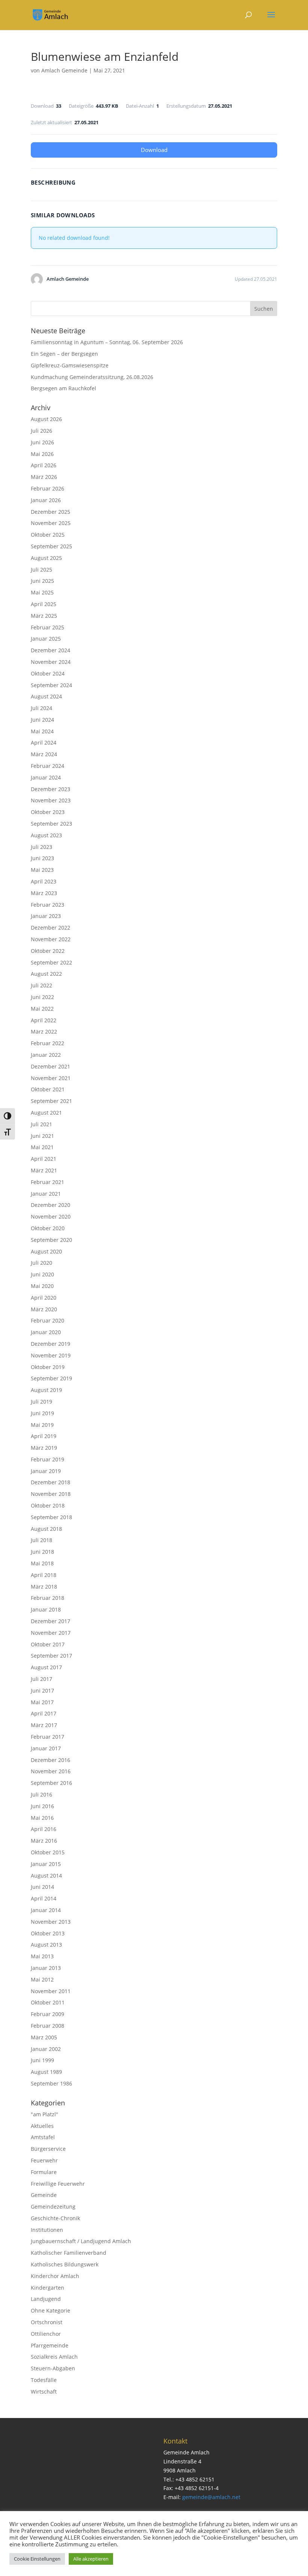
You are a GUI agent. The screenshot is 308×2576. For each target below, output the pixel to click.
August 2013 (46, 1945)
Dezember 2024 (51, 650)
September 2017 (51, 1656)
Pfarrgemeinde (50, 2345)
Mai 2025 (42, 592)
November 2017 (51, 1633)
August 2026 (46, 419)
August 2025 (46, 558)
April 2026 (44, 465)
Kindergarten (48, 2288)
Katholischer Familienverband (69, 2253)
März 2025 (44, 616)
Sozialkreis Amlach (54, 2357)
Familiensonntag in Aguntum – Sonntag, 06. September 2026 (107, 342)
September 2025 (51, 546)
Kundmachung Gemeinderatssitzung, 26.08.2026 (92, 377)
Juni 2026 (42, 442)
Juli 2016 (42, 1794)
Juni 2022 (42, 997)
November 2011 (51, 1991)
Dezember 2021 (51, 1066)
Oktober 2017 (48, 1644)
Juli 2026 (42, 431)
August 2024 (46, 696)
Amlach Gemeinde (64, 70)
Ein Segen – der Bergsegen (64, 354)
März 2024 (44, 754)
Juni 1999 (42, 2060)
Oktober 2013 (48, 1933)
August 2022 (46, 974)
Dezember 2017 (51, 1621)
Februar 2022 (48, 1043)
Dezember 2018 (51, 1482)
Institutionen (47, 2230)
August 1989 (46, 2072)
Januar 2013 (46, 1968)
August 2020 (46, 1251)
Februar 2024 (48, 766)
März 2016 (44, 1841)
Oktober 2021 (48, 1089)
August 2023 (46, 835)
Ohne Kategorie (51, 2310)
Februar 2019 (48, 1459)
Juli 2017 (42, 1679)
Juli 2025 (42, 570)
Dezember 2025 (51, 512)
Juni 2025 (42, 581)
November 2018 (51, 1494)
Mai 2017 (42, 1702)
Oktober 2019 (48, 1367)
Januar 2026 (46, 500)
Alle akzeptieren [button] (91, 2559)
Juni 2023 (42, 858)
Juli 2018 (42, 1540)
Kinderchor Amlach (55, 2276)
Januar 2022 (46, 1055)
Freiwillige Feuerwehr (58, 2184)
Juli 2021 (42, 1124)
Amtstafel (43, 2137)
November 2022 (51, 939)
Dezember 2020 (51, 1205)
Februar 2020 (48, 1320)
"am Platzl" (45, 2114)
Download (154, 150)
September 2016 (51, 1783)
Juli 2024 (42, 708)
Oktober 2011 (48, 2002)
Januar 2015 (46, 1864)
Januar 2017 (46, 1748)
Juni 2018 (42, 1552)
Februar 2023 (48, 905)
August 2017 (46, 1667)
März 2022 (44, 1031)
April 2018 (44, 1575)
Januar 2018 (46, 1609)
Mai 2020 (42, 1286)
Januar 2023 (46, 916)
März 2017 (44, 1725)
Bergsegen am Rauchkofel (63, 388)
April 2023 (44, 881)
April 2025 (44, 604)
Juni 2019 (42, 1413)
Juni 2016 (42, 1806)
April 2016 (44, 1829)
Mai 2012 (42, 1979)
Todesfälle (44, 2380)
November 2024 (51, 662)
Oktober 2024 (48, 673)
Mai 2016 (42, 1818)
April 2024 (44, 743)
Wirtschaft (44, 2392)
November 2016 (51, 1771)
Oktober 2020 (48, 1228)
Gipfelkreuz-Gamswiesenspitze (70, 365)
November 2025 (51, 523)
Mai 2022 (42, 1009)
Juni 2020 (42, 1274)
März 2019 (44, 1448)
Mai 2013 (42, 1956)
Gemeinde (44, 2195)
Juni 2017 (42, 1690)
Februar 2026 (48, 488)
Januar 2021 (46, 1194)
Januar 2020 (46, 1332)
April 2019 (44, 1436)
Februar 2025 (48, 627)
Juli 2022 (42, 985)
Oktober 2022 (48, 951)
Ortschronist (47, 2322)
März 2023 (44, 893)
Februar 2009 (48, 2014)
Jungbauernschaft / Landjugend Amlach (81, 2241)
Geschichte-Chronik (55, 2218)
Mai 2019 (42, 1425)
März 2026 (44, 477)
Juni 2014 (42, 1887)
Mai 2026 (42, 454)
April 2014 (44, 1898)
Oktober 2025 (48, 535)
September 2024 (51, 685)
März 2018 (44, 1587)
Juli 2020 (42, 1263)
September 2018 (51, 1517)
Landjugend (46, 2299)
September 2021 (51, 1101)
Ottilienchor (46, 2334)
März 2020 (44, 1309)
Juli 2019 (42, 1402)
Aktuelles (42, 2126)
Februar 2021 (48, 1182)
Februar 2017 (48, 1737)
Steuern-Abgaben (53, 2368)
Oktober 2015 (48, 1852)
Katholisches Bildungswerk (65, 2264)
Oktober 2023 (48, 812)
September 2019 (51, 1378)
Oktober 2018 (48, 1505)
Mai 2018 (42, 1563)
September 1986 (51, 2083)
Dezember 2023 (51, 789)
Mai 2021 (42, 1147)
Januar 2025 (46, 639)
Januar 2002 (46, 2049)
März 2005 (44, 2037)
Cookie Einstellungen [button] (37, 2559)
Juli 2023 (42, 847)
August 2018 (46, 1529)
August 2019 (46, 1390)
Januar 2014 (46, 1910)
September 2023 (51, 824)
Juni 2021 (42, 1136)
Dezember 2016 (51, 1760)
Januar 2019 (46, 1471)
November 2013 (51, 1922)
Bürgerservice (48, 2149)
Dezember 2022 (51, 928)
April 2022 (44, 1020)
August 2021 (46, 1113)
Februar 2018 (48, 1598)
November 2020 (51, 1217)
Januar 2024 (46, 777)
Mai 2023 (42, 870)
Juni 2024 (42, 720)
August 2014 (46, 1876)
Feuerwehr (44, 2160)
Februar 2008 (48, 2026)
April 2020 (44, 1298)
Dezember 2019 (51, 1344)
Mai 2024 (42, 731)
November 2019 (51, 1355)
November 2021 (51, 1078)
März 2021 (44, 1170)
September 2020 (51, 1240)
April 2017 (44, 1713)
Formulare (44, 2172)
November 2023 (51, 800)
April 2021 (44, 1159)
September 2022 (51, 962)
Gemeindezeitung (53, 2207)
